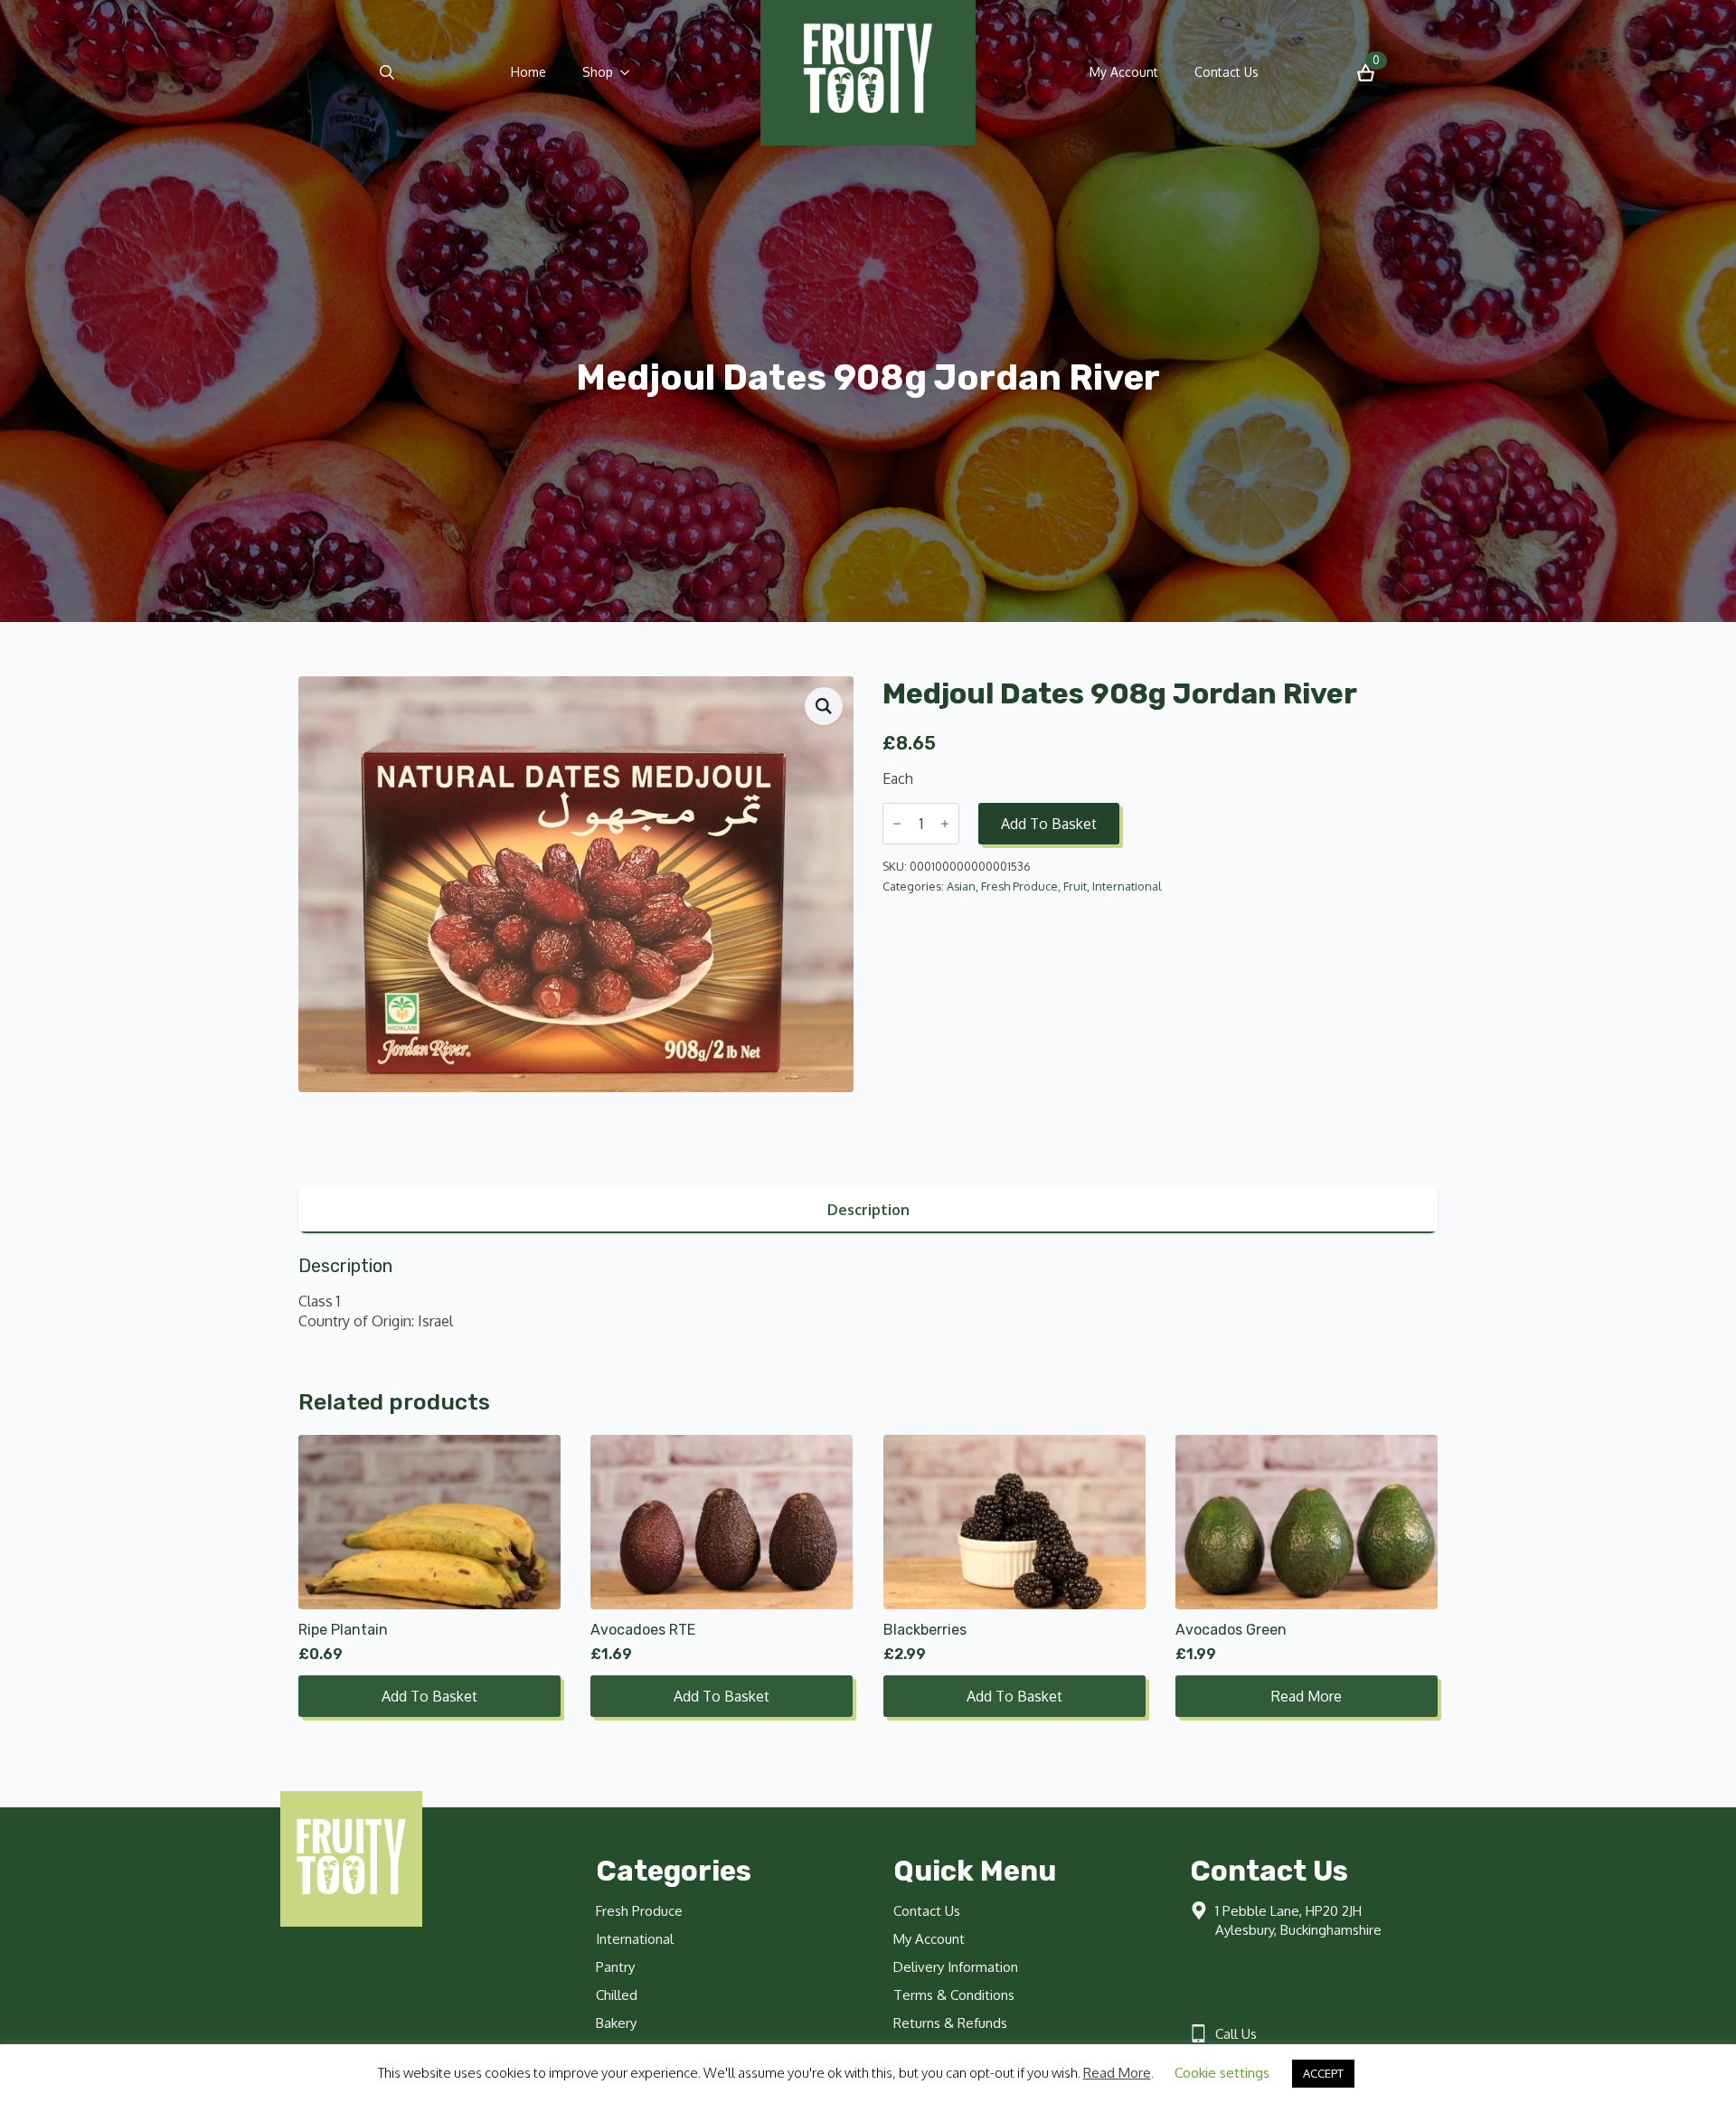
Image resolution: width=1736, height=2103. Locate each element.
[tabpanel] (868, 1293)
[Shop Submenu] (630, 72)
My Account (1124, 72)
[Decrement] (897, 824)
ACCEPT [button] (1323, 2073)
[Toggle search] (387, 72)
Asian (961, 886)
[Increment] (945, 824)
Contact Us (1227, 72)
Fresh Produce (1019, 886)
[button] (824, 706)
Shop (598, 72)
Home (528, 72)
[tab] (868, 1210)
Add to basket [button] (429, 1696)
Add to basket (1049, 824)
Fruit (1075, 886)
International (1127, 886)
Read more (1307, 1696)
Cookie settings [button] (1222, 2073)
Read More (1117, 2073)
